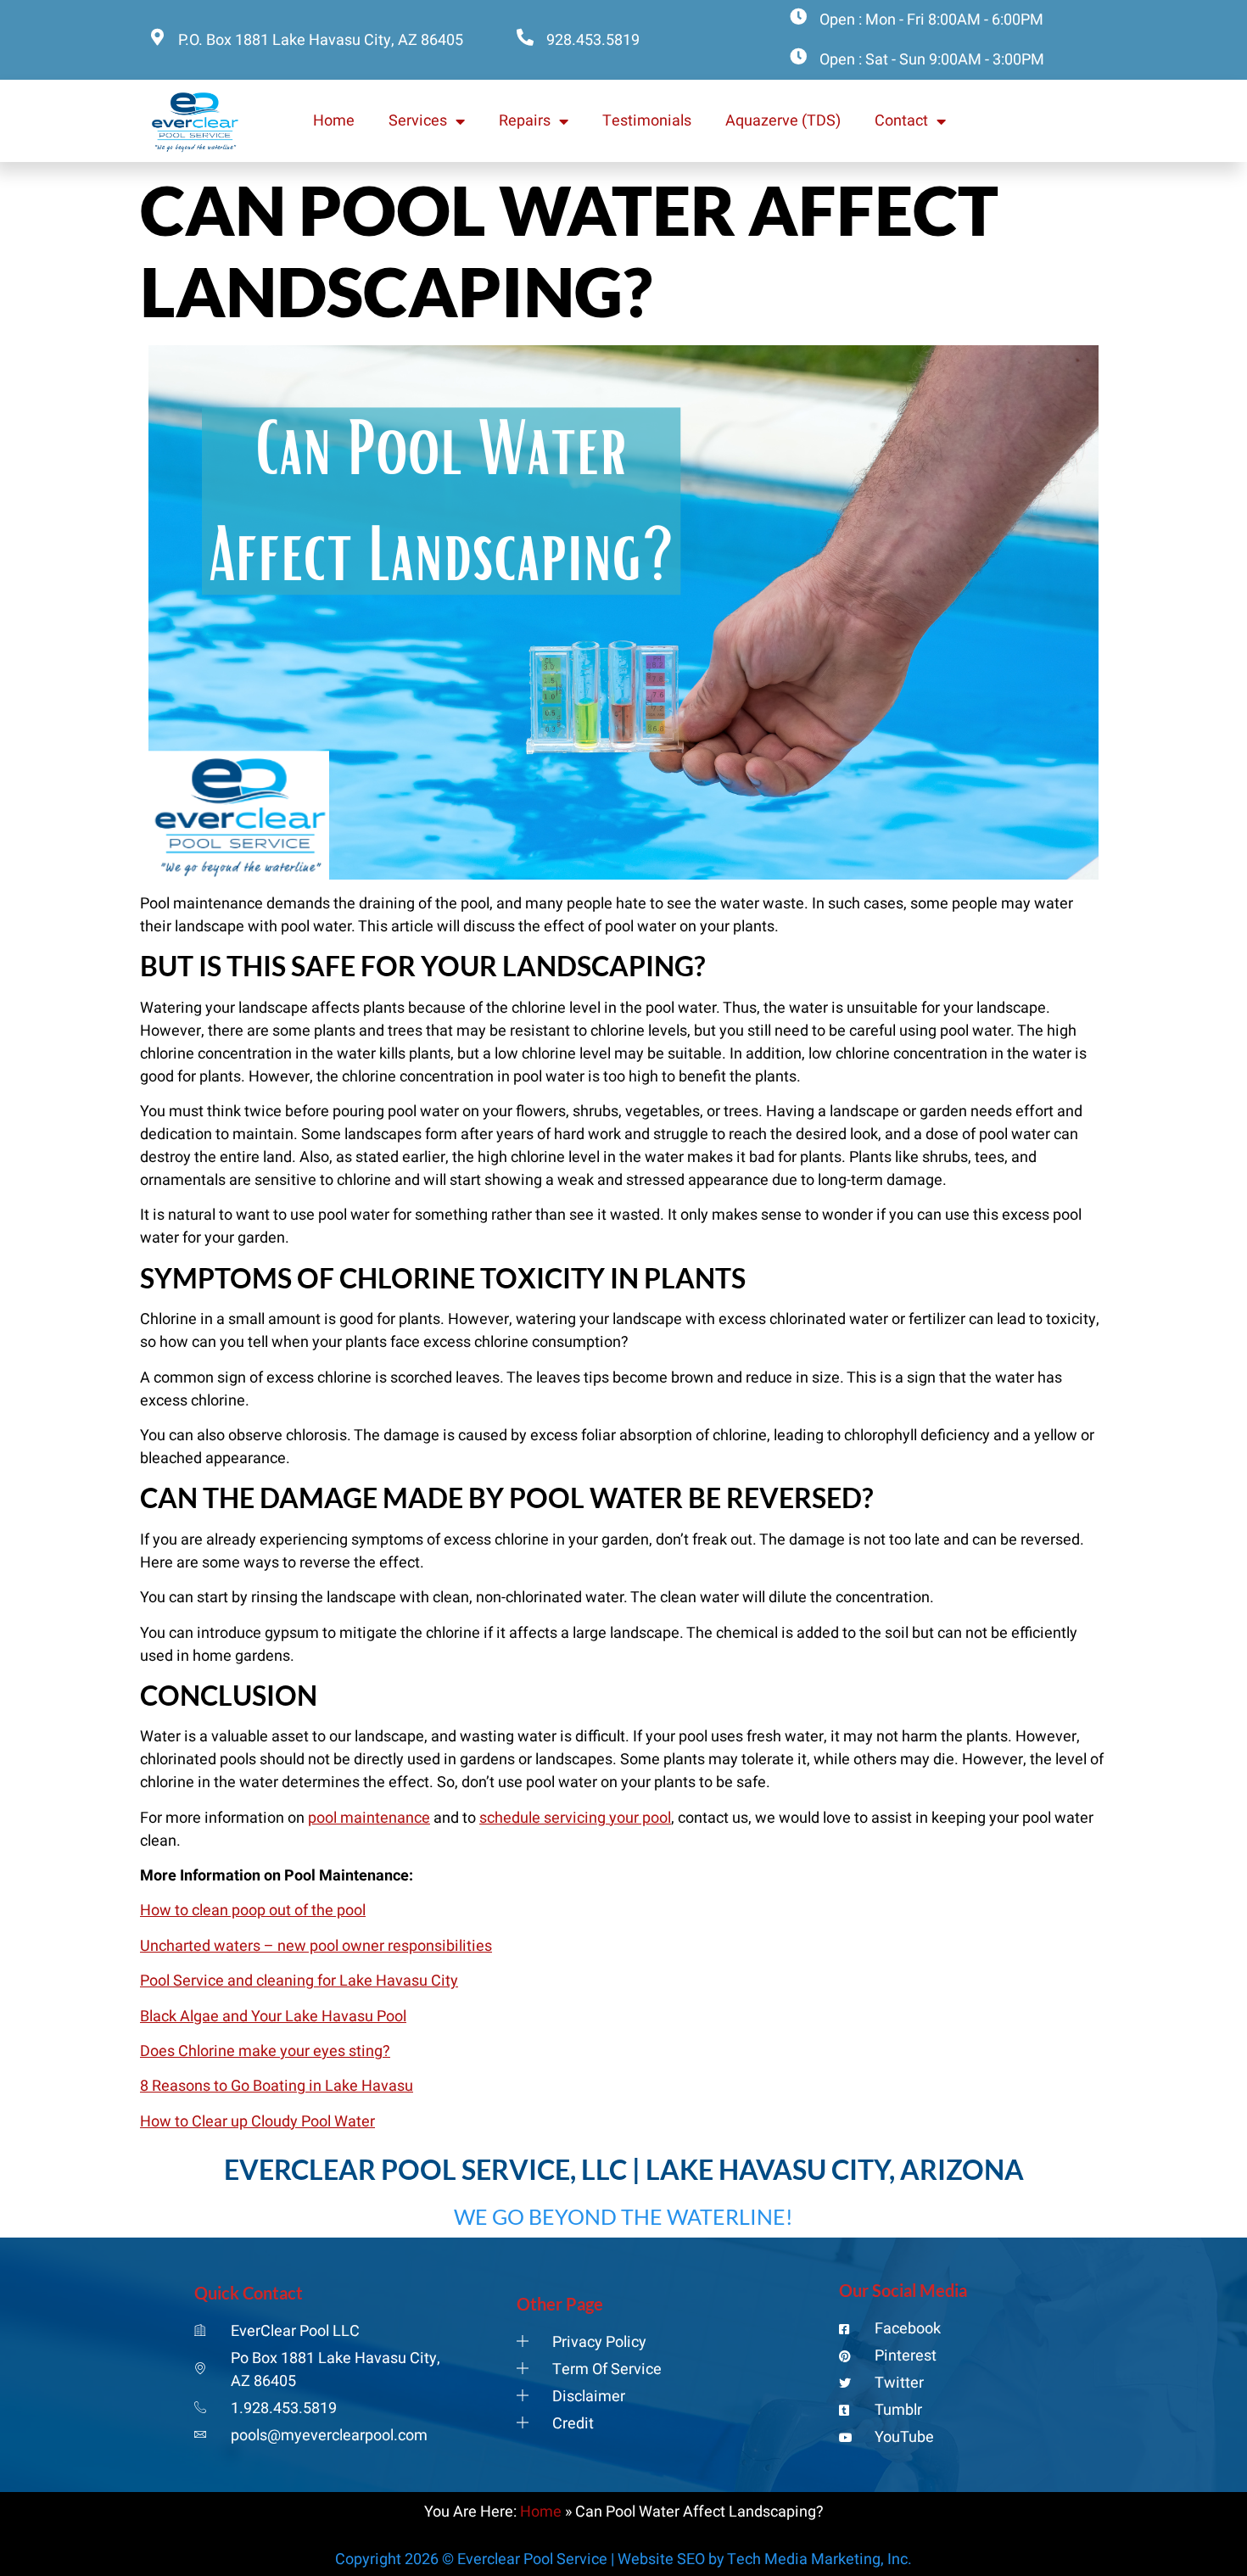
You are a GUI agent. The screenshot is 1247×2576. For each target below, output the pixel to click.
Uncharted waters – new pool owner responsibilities (316, 1946)
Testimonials (647, 121)
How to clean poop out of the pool (253, 1911)
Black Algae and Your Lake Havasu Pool (273, 2017)
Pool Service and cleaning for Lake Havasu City (299, 1981)
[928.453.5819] (525, 37)
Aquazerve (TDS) (783, 121)
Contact (901, 121)
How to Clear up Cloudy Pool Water (257, 2122)
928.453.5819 (593, 40)
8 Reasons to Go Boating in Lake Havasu (277, 2086)
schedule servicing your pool (575, 1818)
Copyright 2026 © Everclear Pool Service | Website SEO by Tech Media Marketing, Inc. (623, 2559)
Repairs (525, 121)
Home (334, 121)
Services (418, 121)
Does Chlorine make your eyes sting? (265, 2051)
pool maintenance (369, 1818)
